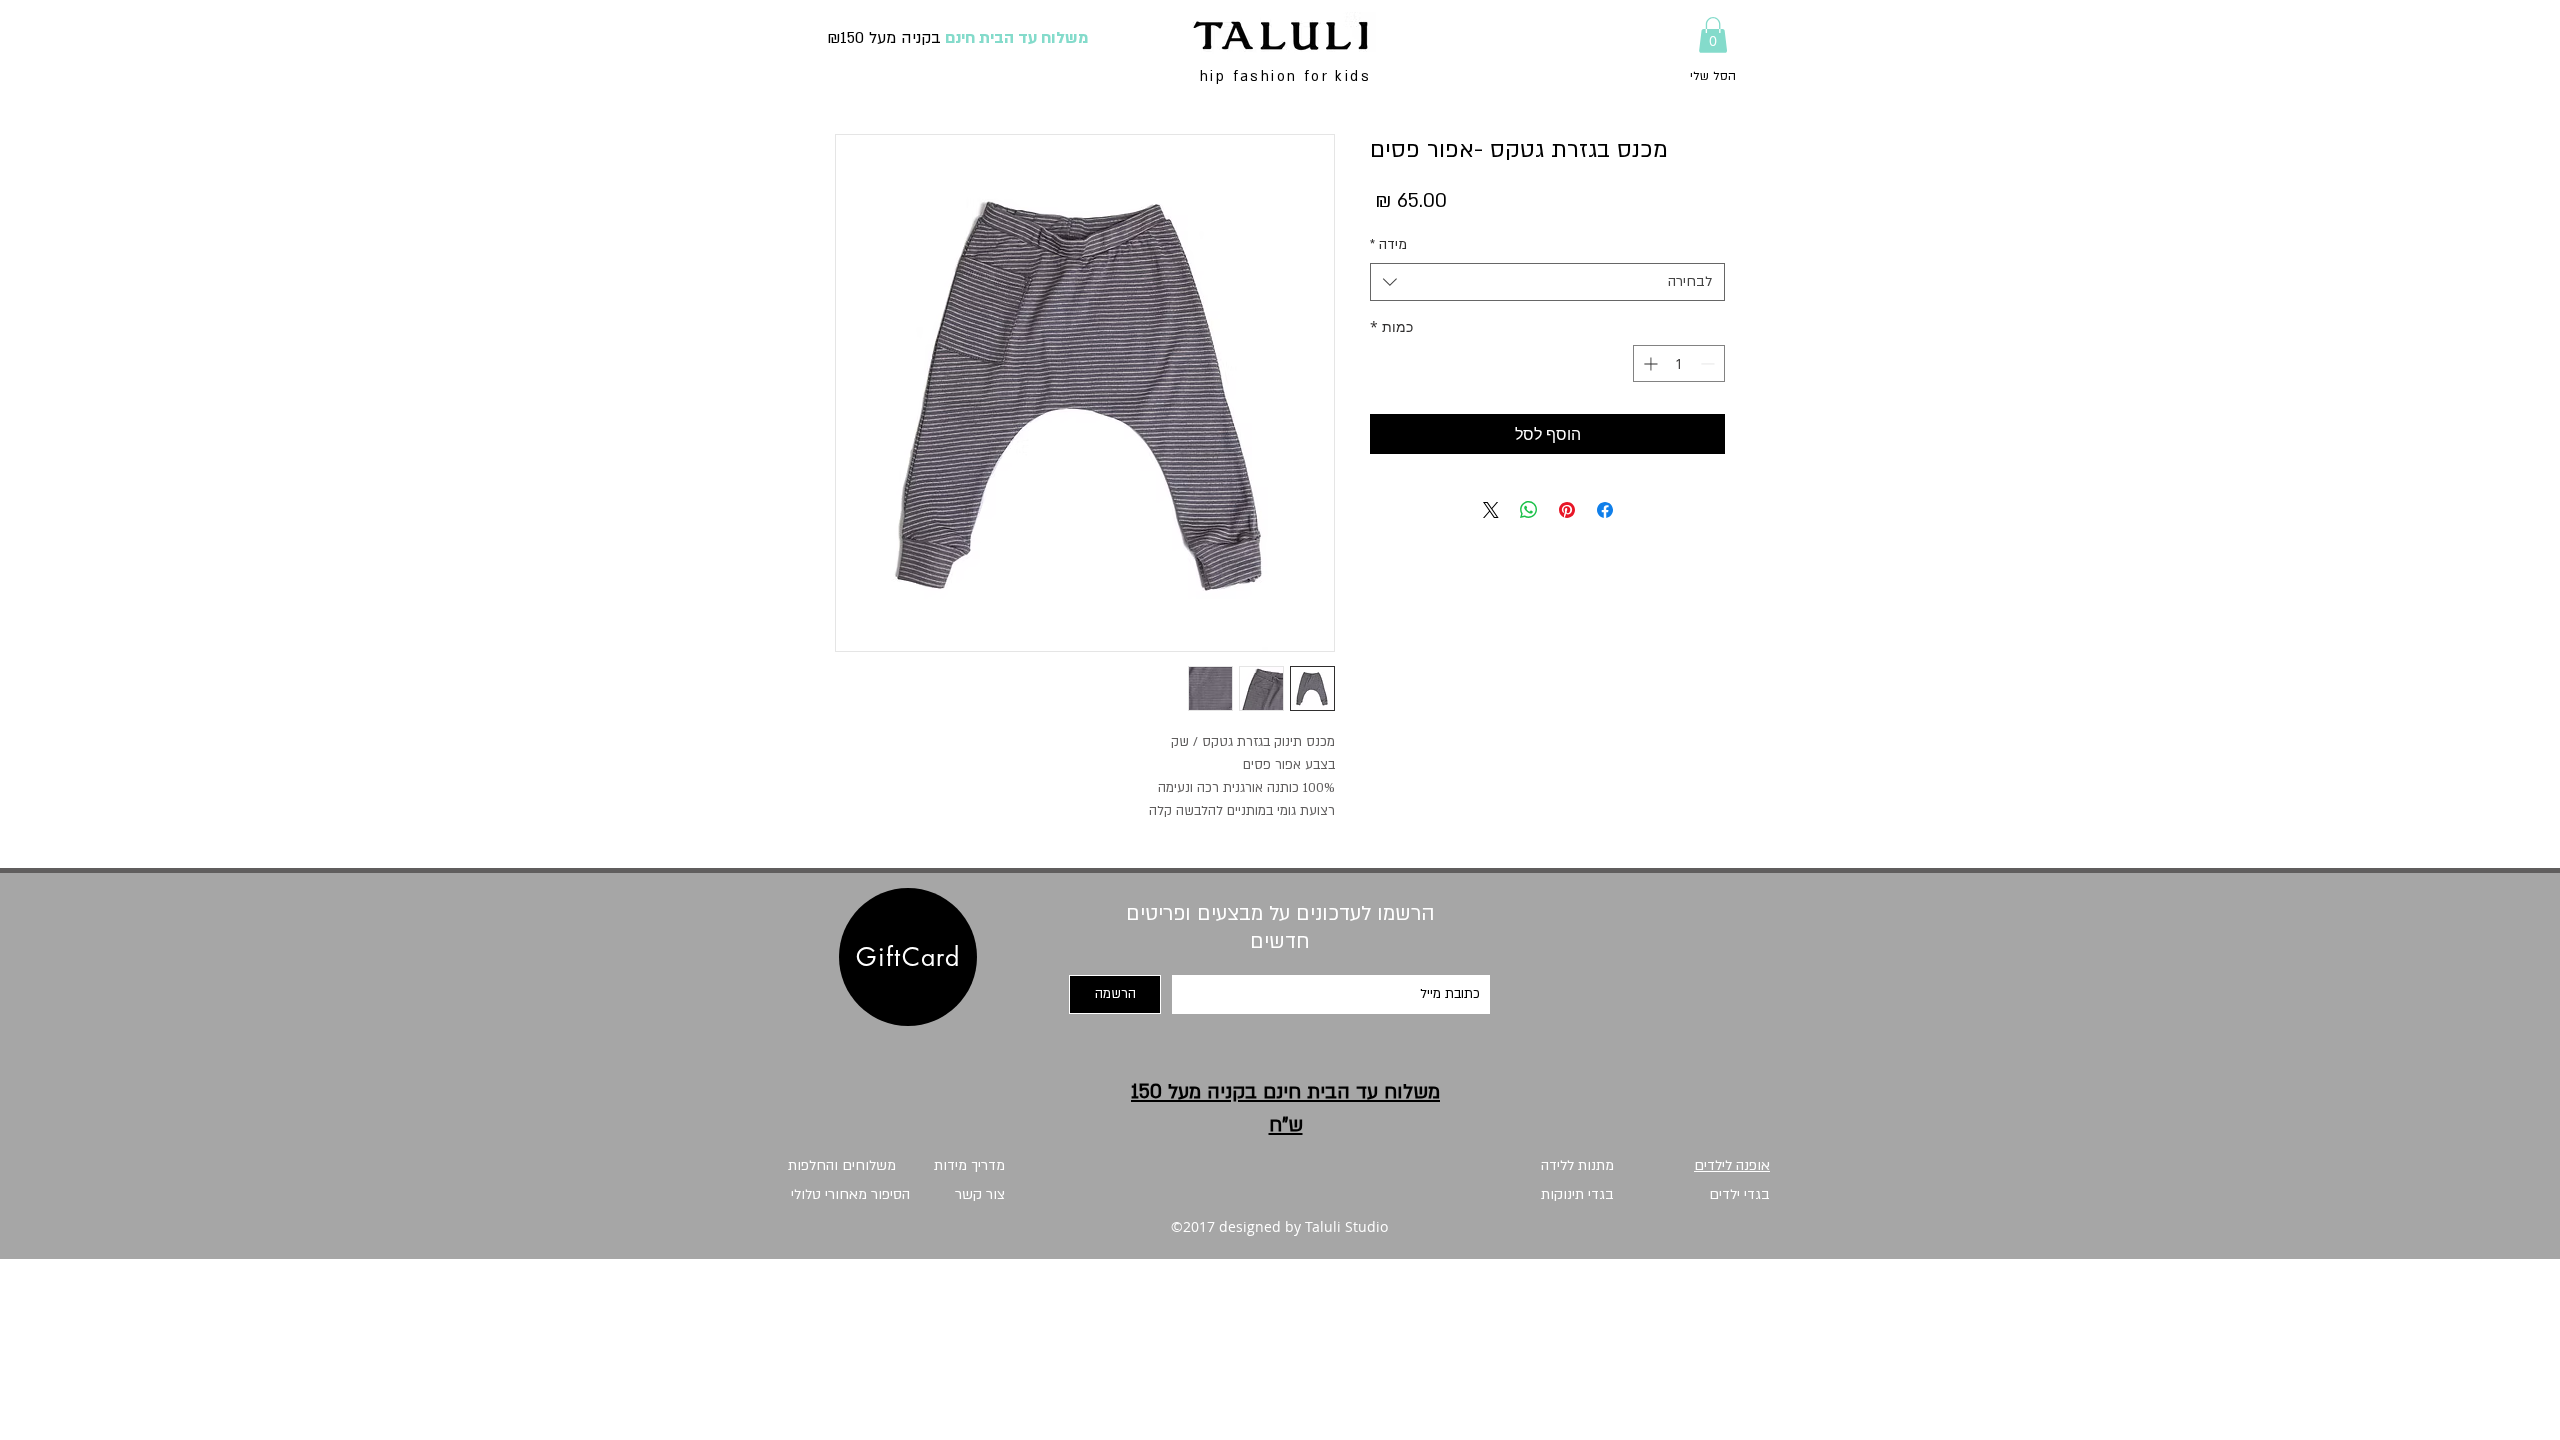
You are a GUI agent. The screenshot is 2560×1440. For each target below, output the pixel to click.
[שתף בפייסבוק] (1605, 510)
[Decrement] (1709, 363)
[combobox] (1547, 282)
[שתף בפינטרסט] (1567, 510)
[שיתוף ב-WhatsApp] (1529, 510)
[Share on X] (1491, 510)
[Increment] (1648, 363)
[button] (1713, 35)
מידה (1388, 244)
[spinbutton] (1679, 363)
